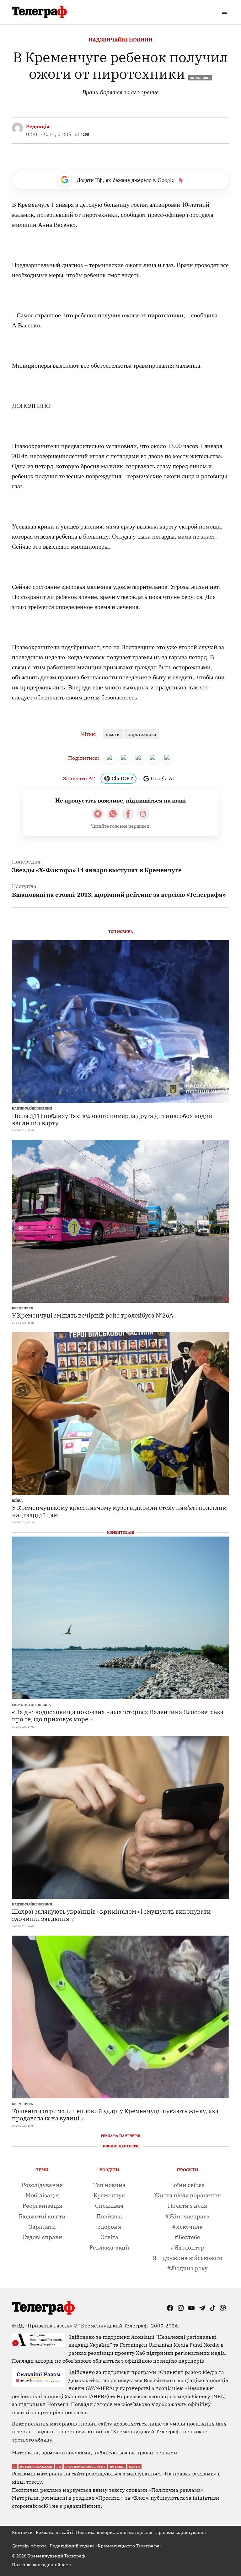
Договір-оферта (29, 2546)
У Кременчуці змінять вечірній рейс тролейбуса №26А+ (94, 1315)
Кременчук (22, 1308)
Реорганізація (42, 2206)
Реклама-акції (109, 2247)
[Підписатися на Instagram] (143, 814)
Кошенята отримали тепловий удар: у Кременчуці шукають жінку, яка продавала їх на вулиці (115, 2114)
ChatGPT (122, 778)
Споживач (109, 2206)
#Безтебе (187, 2237)
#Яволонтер (187, 2247)
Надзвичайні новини (120, 40)
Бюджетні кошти (42, 2216)
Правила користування (181, 2532)
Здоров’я (109, 2227)
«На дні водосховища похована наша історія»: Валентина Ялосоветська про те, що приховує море (118, 1715)
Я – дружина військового (187, 2258)
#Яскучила (187, 2227)
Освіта (109, 2237)
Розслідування (42, 2185)
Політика (109, 2216)
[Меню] (225, 12)
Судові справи (42, 2237)
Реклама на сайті (54, 2532)
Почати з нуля (187, 2206)
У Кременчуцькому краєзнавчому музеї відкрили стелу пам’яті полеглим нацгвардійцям (119, 1511)
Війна (17, 1501)
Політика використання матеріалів (114, 2532)
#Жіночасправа (187, 2216)
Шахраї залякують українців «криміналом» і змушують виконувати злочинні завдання (111, 1915)
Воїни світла (187, 2185)
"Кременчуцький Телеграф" (114, 2326)
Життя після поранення (187, 2195)
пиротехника (142, 734)
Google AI (163, 778)
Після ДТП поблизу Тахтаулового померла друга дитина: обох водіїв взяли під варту (112, 1119)
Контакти (22, 2532)
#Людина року (187, 2268)
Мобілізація (42, 2195)
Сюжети (20, 1705)
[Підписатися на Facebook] (128, 814)
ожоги (113, 734)
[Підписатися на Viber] (113, 814)
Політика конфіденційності (42, 2565)
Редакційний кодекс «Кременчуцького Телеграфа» (106, 2546)
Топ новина (40, 1705)
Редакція (38, 126)
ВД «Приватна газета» (45, 2326)
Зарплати (42, 2227)
